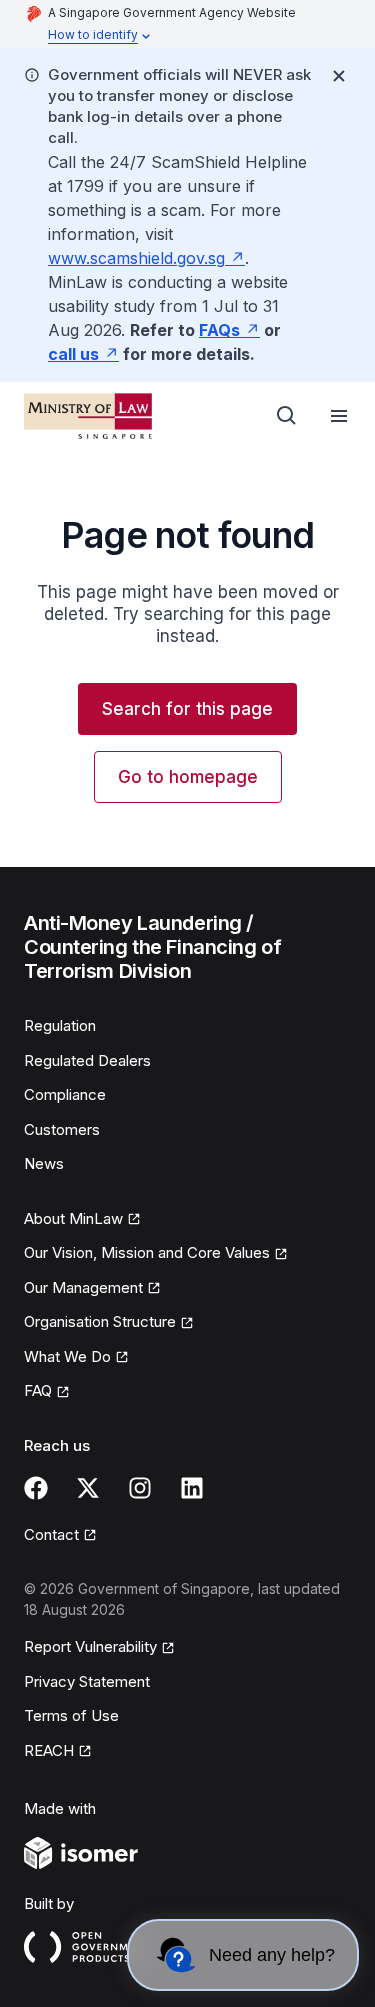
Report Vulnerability (90, 1646)
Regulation (60, 1025)
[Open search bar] (287, 416)
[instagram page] (140, 1488)
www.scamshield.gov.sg (136, 258)
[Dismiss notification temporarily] (339, 76)
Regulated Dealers (87, 1060)
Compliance (65, 1094)
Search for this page (187, 709)
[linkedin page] (192, 1488)
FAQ (38, 1390)
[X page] (88, 1488)
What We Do (67, 1356)
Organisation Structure (100, 1321)
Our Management (83, 1287)
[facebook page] (36, 1488)
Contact (51, 1534)
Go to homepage (188, 777)
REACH (49, 1750)
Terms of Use (71, 1715)
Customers (62, 1129)
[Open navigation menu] (339, 416)
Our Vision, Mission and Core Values (147, 1252)
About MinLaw (73, 1218)
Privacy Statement (87, 1681)
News (44, 1163)
